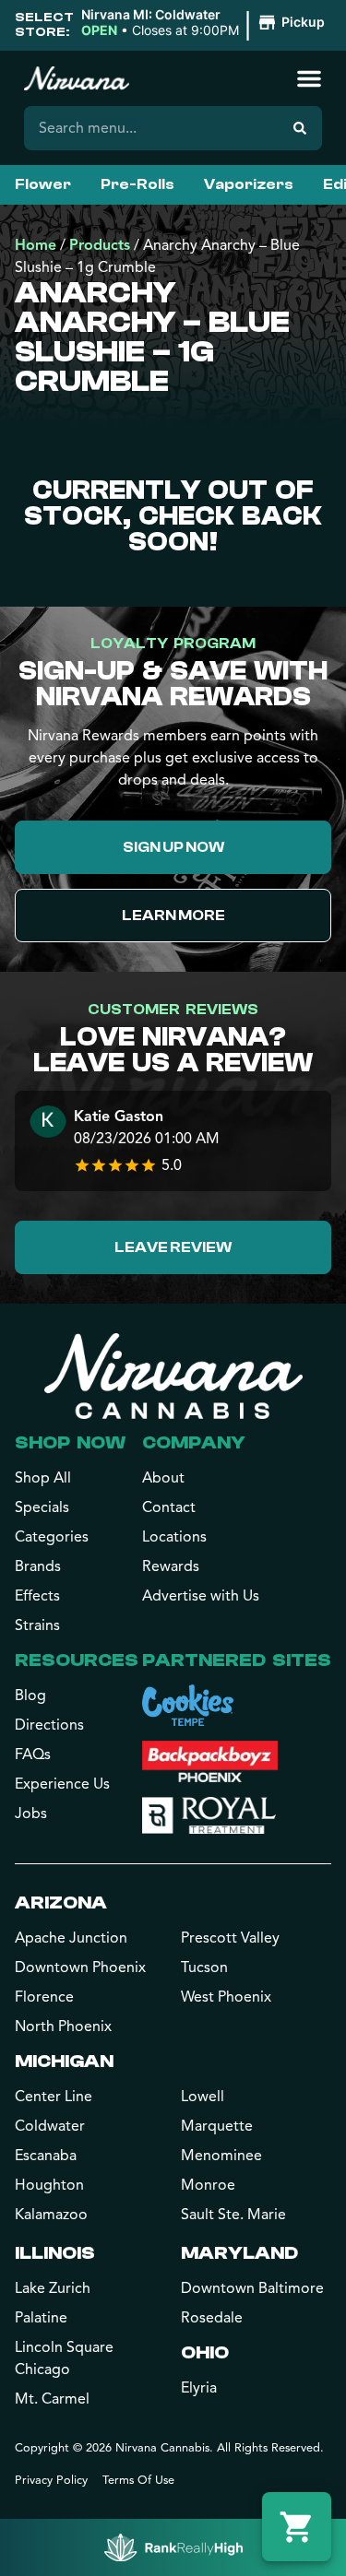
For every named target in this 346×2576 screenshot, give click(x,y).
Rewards (171, 1566)
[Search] (300, 128)
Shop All (43, 1478)
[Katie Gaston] (48, 1123)
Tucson (204, 1967)
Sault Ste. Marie (233, 2215)
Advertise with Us (201, 1596)
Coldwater (50, 2126)
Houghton (49, 2185)
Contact (169, 1507)
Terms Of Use (138, 2480)
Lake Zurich (53, 2288)
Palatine (41, 2318)
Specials (42, 1507)
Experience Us (62, 1784)
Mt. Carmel (52, 2399)
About (163, 1478)
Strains (37, 1625)
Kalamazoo (51, 2215)
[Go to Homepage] (173, 1376)
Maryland (239, 2253)
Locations (174, 1537)
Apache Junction (71, 1938)
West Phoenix (226, 1997)
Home (36, 245)
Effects (37, 1596)
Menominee (221, 2156)
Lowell (203, 2097)
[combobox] (151, 128)
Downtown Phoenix (80, 1967)
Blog (30, 1696)
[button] (206, 23)
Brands (38, 1566)
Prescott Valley (230, 1938)
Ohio (205, 2352)
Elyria (199, 2388)
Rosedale (212, 2318)
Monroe (208, 2185)
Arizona (61, 1902)
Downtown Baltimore (252, 2288)
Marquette (217, 2126)
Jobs (31, 1814)
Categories (52, 1537)
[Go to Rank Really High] (173, 2547)
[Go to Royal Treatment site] (209, 1815)
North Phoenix (63, 2027)
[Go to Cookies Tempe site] (188, 1705)
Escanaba (46, 2156)
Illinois (55, 2253)
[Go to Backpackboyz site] (210, 1761)
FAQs (33, 1755)
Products (100, 245)
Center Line (54, 2097)
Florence (44, 1997)
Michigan (64, 2061)
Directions (49, 1725)
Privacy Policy (51, 2480)
